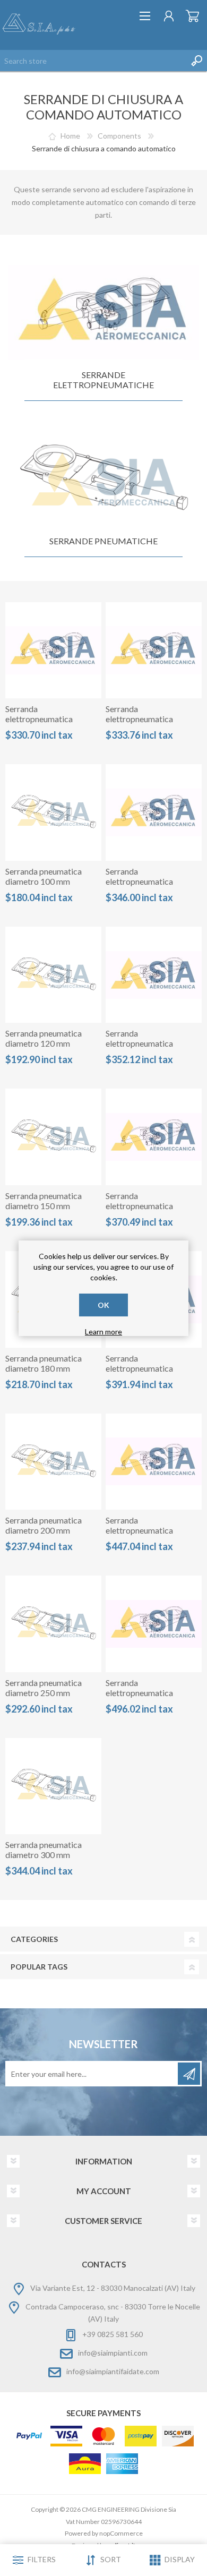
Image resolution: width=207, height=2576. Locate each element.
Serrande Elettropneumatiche (103, 380)
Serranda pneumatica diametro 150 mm (44, 1201)
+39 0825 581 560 (113, 2334)
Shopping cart (192, 16)
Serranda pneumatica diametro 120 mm (44, 1038)
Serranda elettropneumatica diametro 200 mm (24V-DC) (149, 1373)
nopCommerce (121, 2533)
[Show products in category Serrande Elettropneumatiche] (103, 313)
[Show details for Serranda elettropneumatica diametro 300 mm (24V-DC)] (154, 1624)
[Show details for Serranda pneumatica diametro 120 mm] (54, 975)
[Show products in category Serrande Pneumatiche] (103, 479)
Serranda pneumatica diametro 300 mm (44, 1850)
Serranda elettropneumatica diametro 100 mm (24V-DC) (149, 724)
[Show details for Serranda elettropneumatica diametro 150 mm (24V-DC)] (154, 975)
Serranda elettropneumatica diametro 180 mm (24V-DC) (149, 1211)
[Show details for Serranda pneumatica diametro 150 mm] (54, 1137)
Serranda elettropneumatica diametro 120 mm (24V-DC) (149, 886)
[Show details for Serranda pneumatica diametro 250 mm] (54, 1624)
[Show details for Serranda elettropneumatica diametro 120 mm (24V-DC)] (154, 812)
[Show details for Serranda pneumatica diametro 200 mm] (54, 1462)
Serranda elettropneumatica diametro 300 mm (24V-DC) (149, 1698)
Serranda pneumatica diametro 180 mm (44, 1363)
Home (70, 136)
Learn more (103, 1332)
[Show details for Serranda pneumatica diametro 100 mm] (54, 812)
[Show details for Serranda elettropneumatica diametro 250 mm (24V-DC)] (154, 1462)
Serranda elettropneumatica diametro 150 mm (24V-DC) (149, 1048)
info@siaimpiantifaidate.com (113, 2371)
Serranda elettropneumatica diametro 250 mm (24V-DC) (149, 1535)
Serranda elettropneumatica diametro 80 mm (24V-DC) (46, 724)
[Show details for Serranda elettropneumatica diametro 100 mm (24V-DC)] (154, 651)
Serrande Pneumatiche (103, 541)
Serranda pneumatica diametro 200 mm (44, 1525)
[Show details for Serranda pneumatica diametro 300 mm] (54, 1786)
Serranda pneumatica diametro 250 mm (44, 1688)
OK (103, 1305)
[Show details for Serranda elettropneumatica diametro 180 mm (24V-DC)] (154, 1137)
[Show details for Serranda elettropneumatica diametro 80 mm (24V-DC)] (54, 651)
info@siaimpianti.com (113, 2353)
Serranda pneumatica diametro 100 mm (44, 876)
